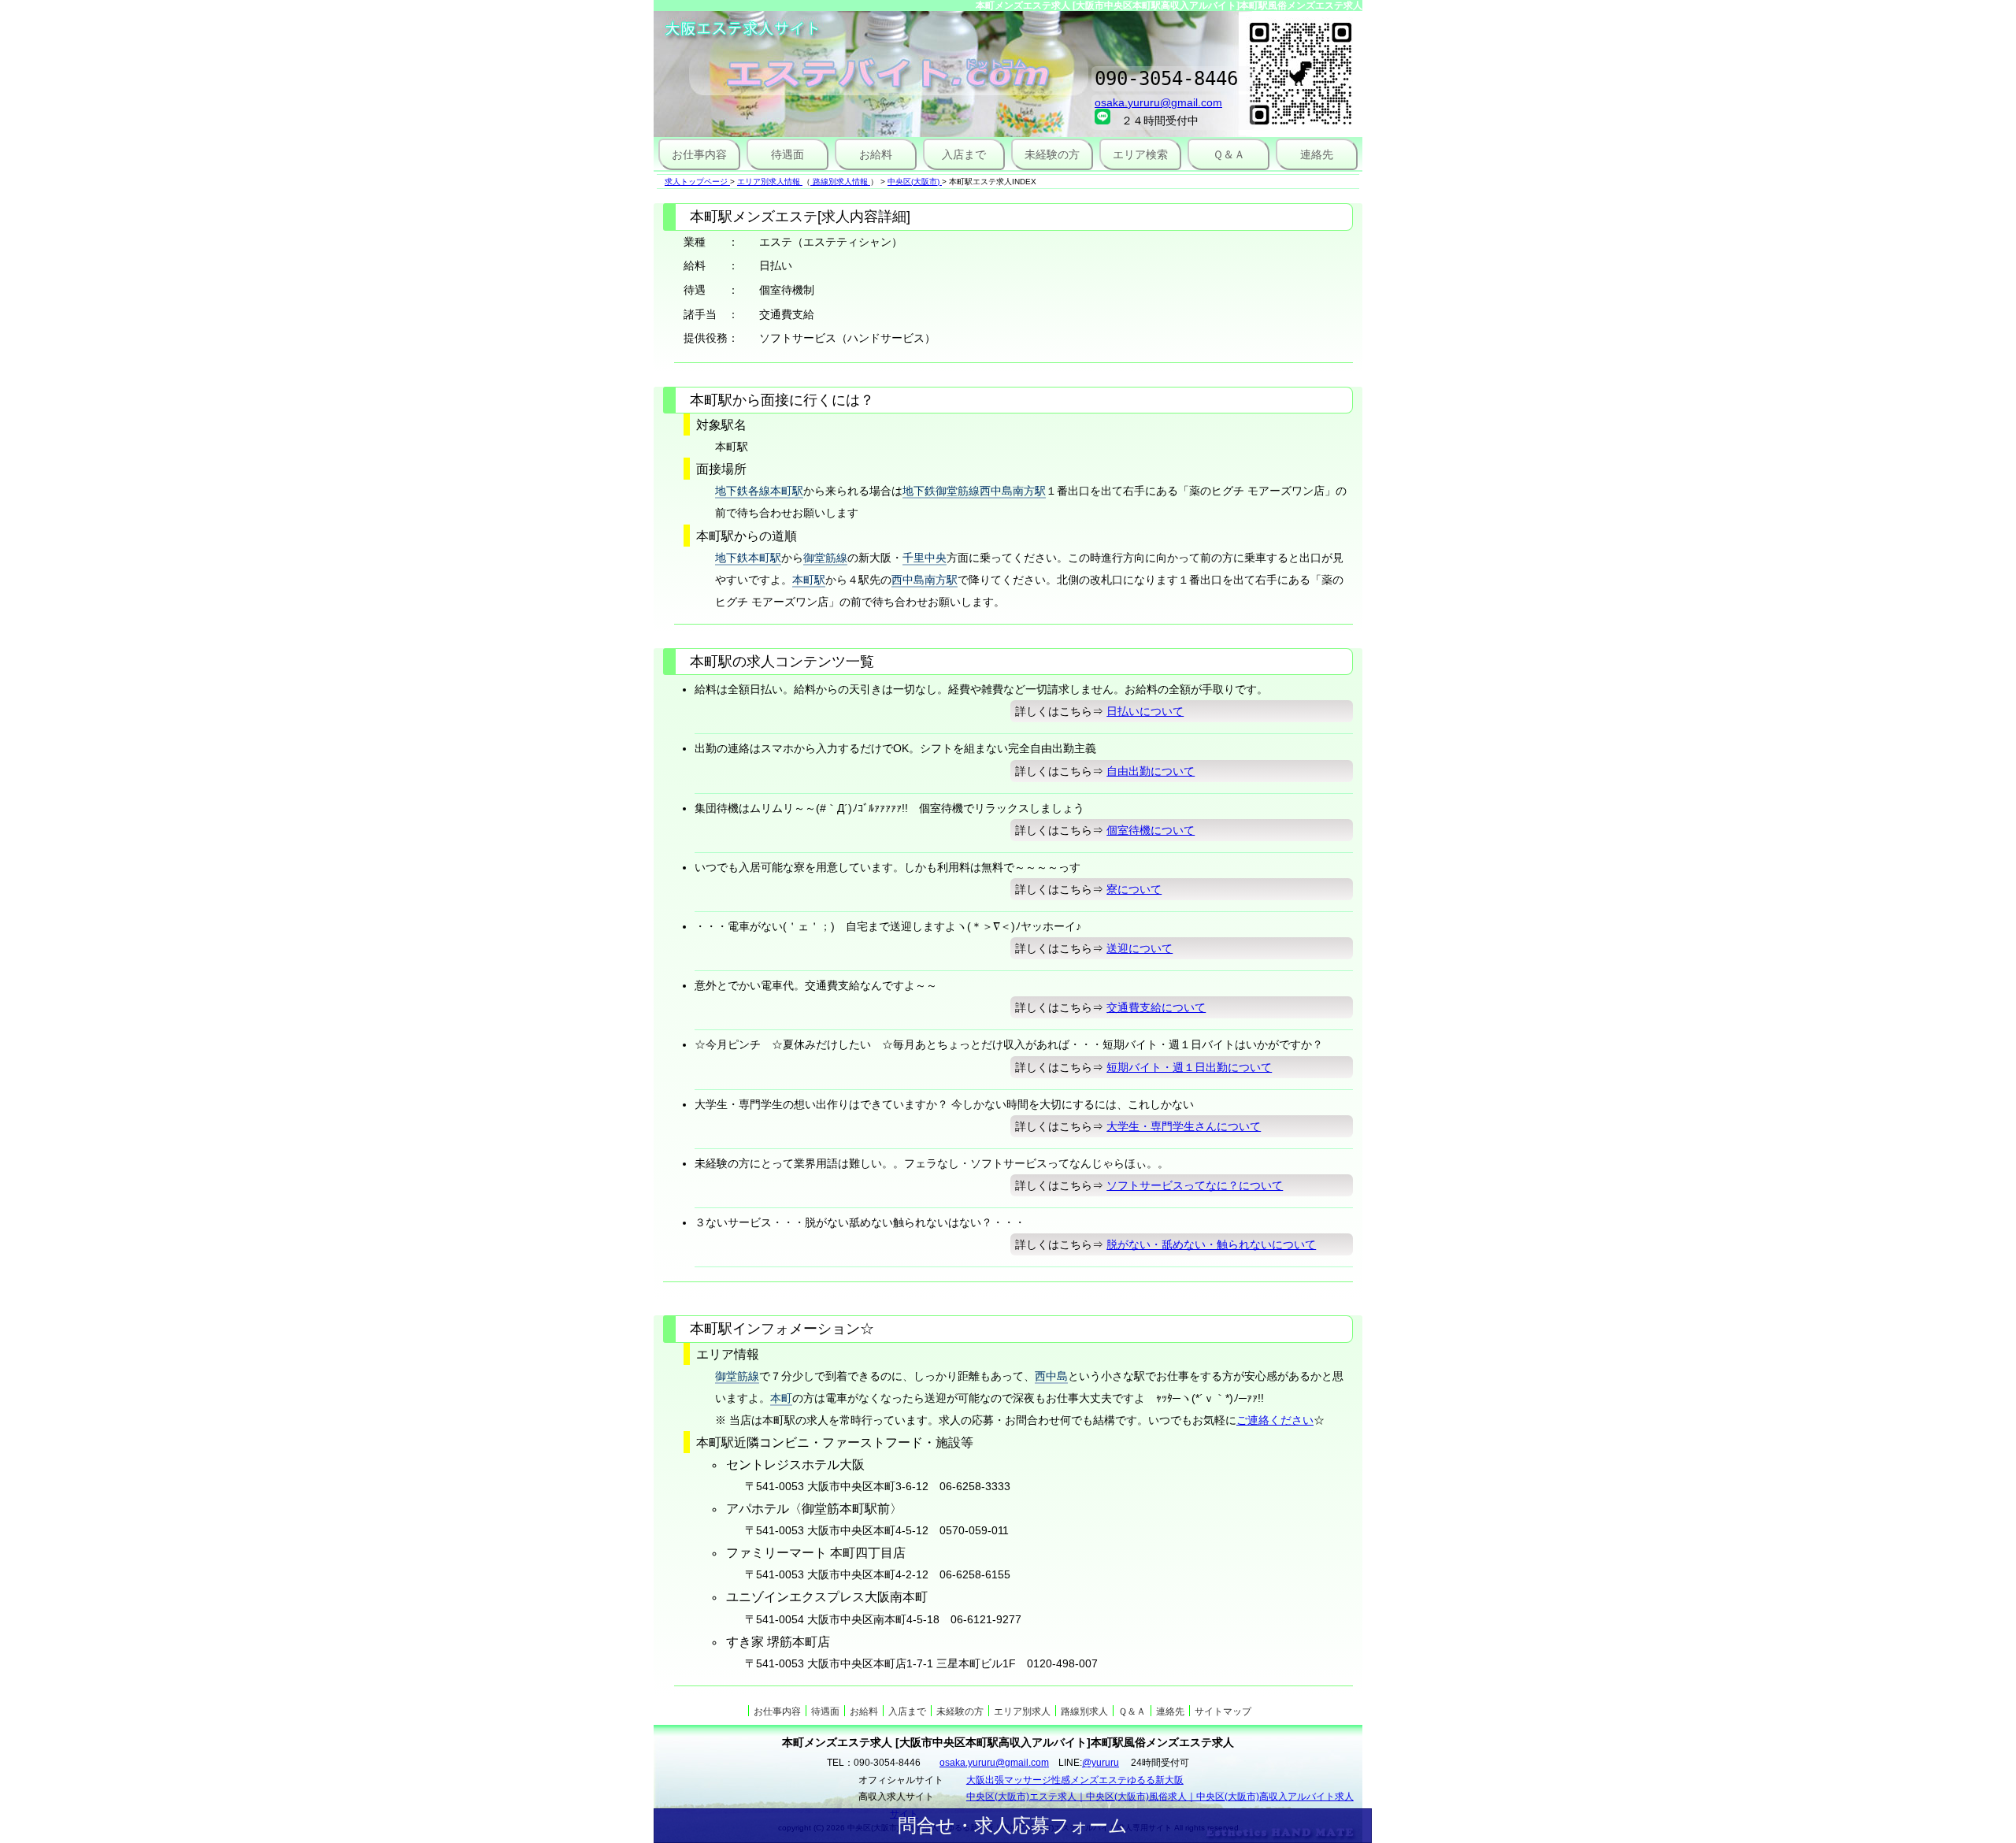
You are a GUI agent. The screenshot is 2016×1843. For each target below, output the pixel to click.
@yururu (1101, 1763)
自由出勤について (1151, 771)
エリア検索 (1140, 154)
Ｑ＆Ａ (1229, 154)
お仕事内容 (699, 154)
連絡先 (1317, 154)
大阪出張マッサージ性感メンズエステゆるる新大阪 (1075, 1780)
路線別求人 (1084, 1711)
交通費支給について (1156, 1007)
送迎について (1140, 948)
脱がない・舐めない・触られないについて (1211, 1244)
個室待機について (1151, 830)
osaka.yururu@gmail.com (1158, 102)
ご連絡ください (1275, 1420)
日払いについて (1145, 711)
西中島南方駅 (925, 580)
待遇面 (787, 154)
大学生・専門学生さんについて (1184, 1126)
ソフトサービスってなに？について (1195, 1185)
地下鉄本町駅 (748, 558)
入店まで (964, 154)
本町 (781, 1398)
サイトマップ (1223, 1711)
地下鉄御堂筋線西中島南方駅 (974, 491)
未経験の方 (1052, 154)
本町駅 (809, 580)
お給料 (876, 154)
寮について (1134, 889)
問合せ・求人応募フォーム (1013, 1825)
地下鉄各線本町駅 (759, 491)
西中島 (1051, 1376)
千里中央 (925, 558)
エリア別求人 (1022, 1711)
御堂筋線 (825, 558)
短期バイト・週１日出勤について (1189, 1067)
